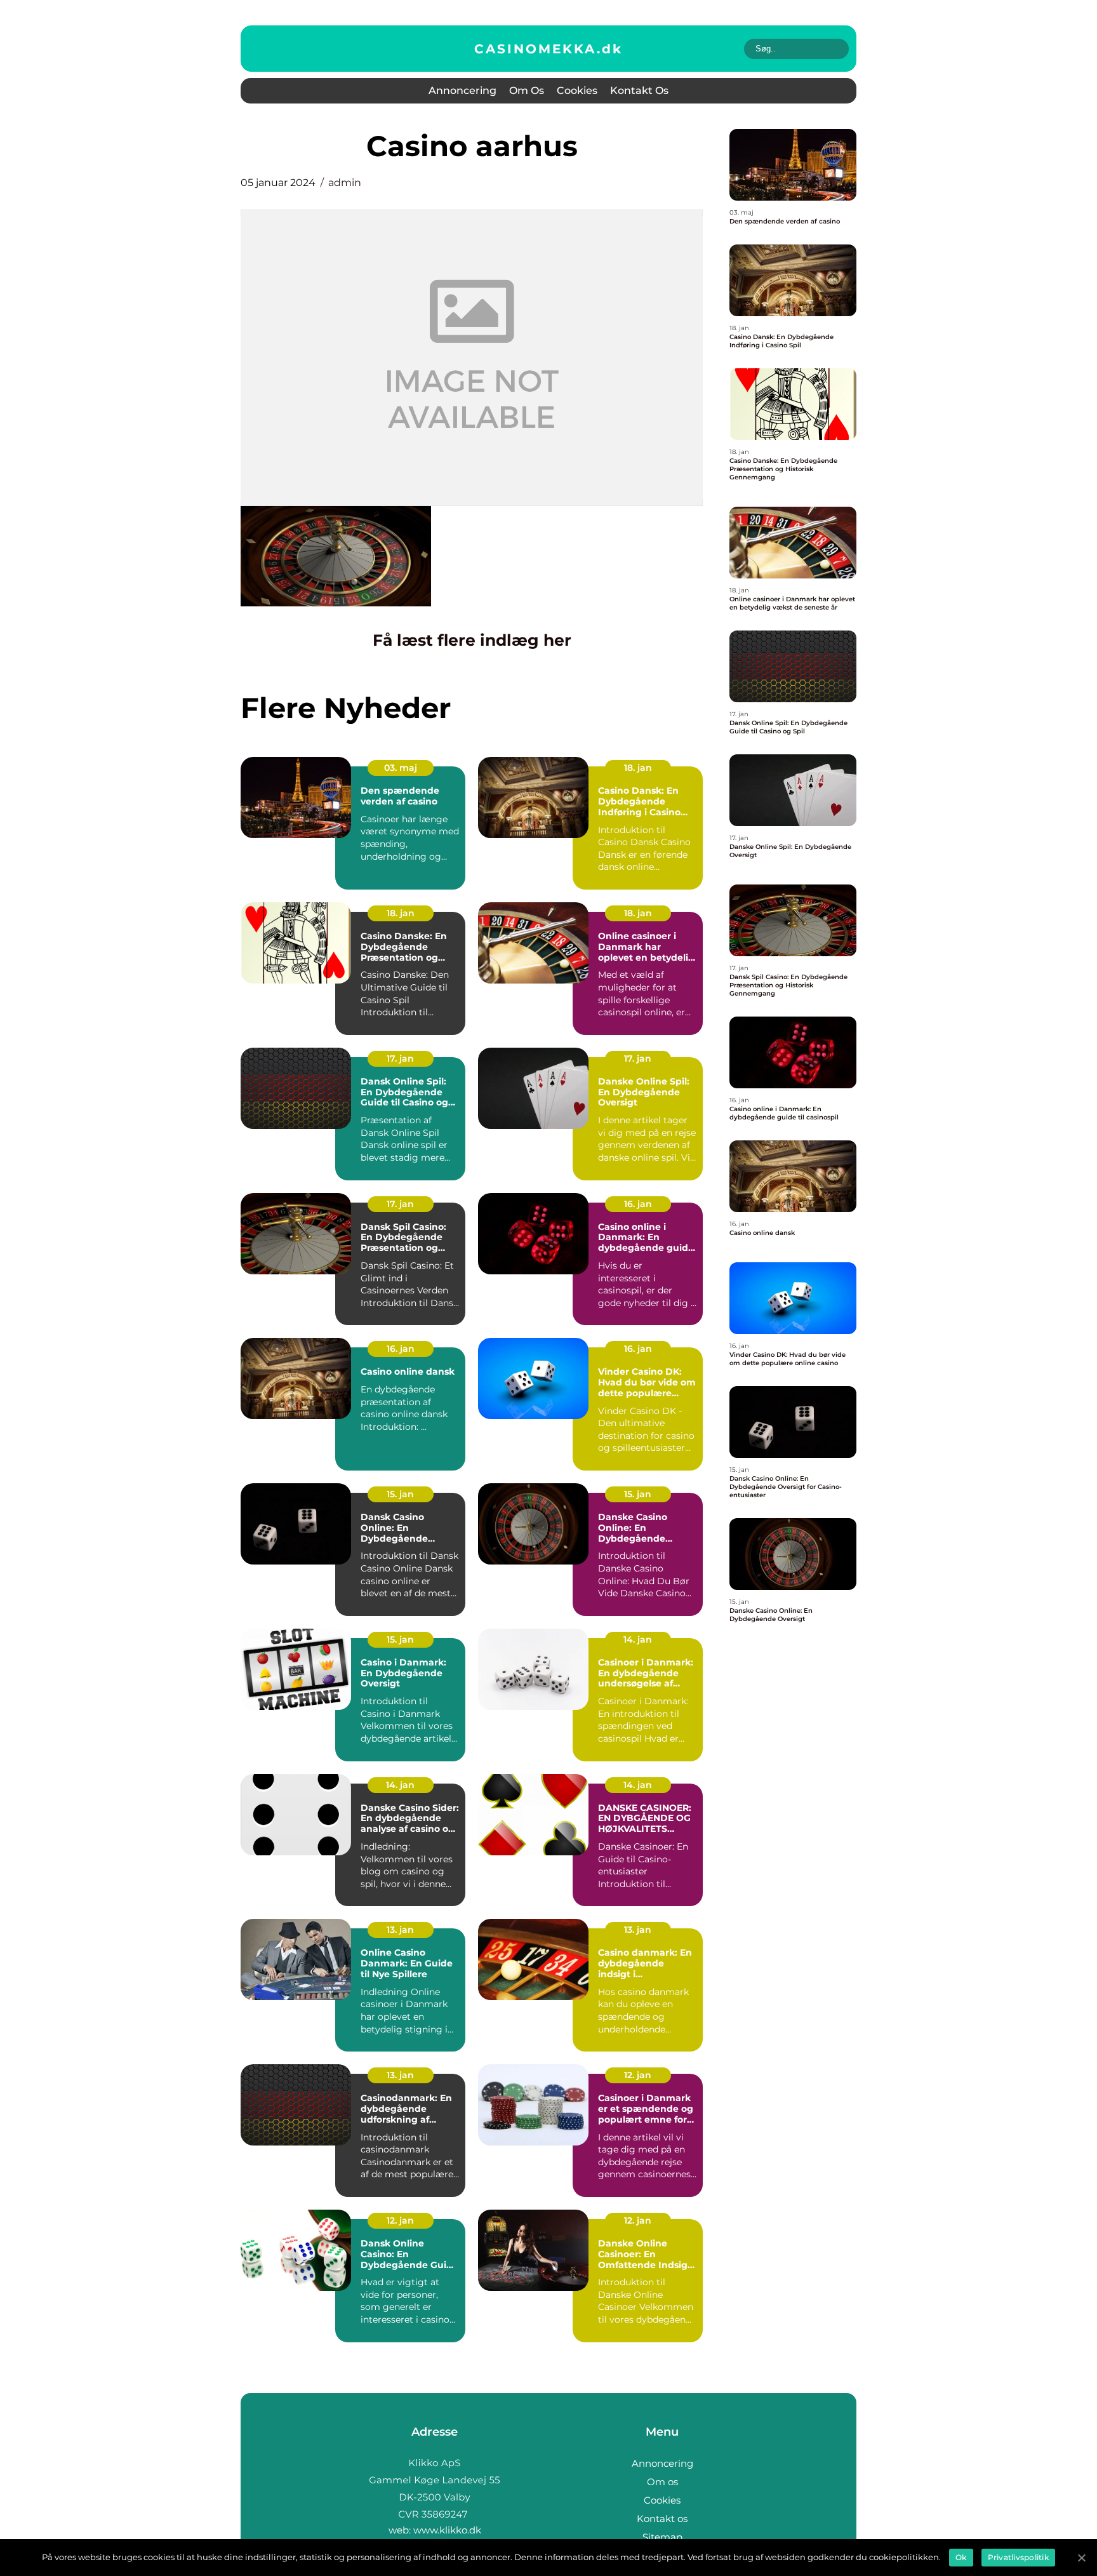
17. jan (400, 1058)
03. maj (401, 768)
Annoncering (462, 90)
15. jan (400, 1494)
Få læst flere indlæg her (472, 640)
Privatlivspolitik (1018, 2557)
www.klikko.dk (447, 2530)
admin (345, 183)
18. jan (638, 768)
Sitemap (662, 2537)
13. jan (400, 1930)
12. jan (638, 2075)
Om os (527, 90)
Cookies (577, 90)
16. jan (638, 1204)
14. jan (638, 1639)
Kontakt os (639, 90)
